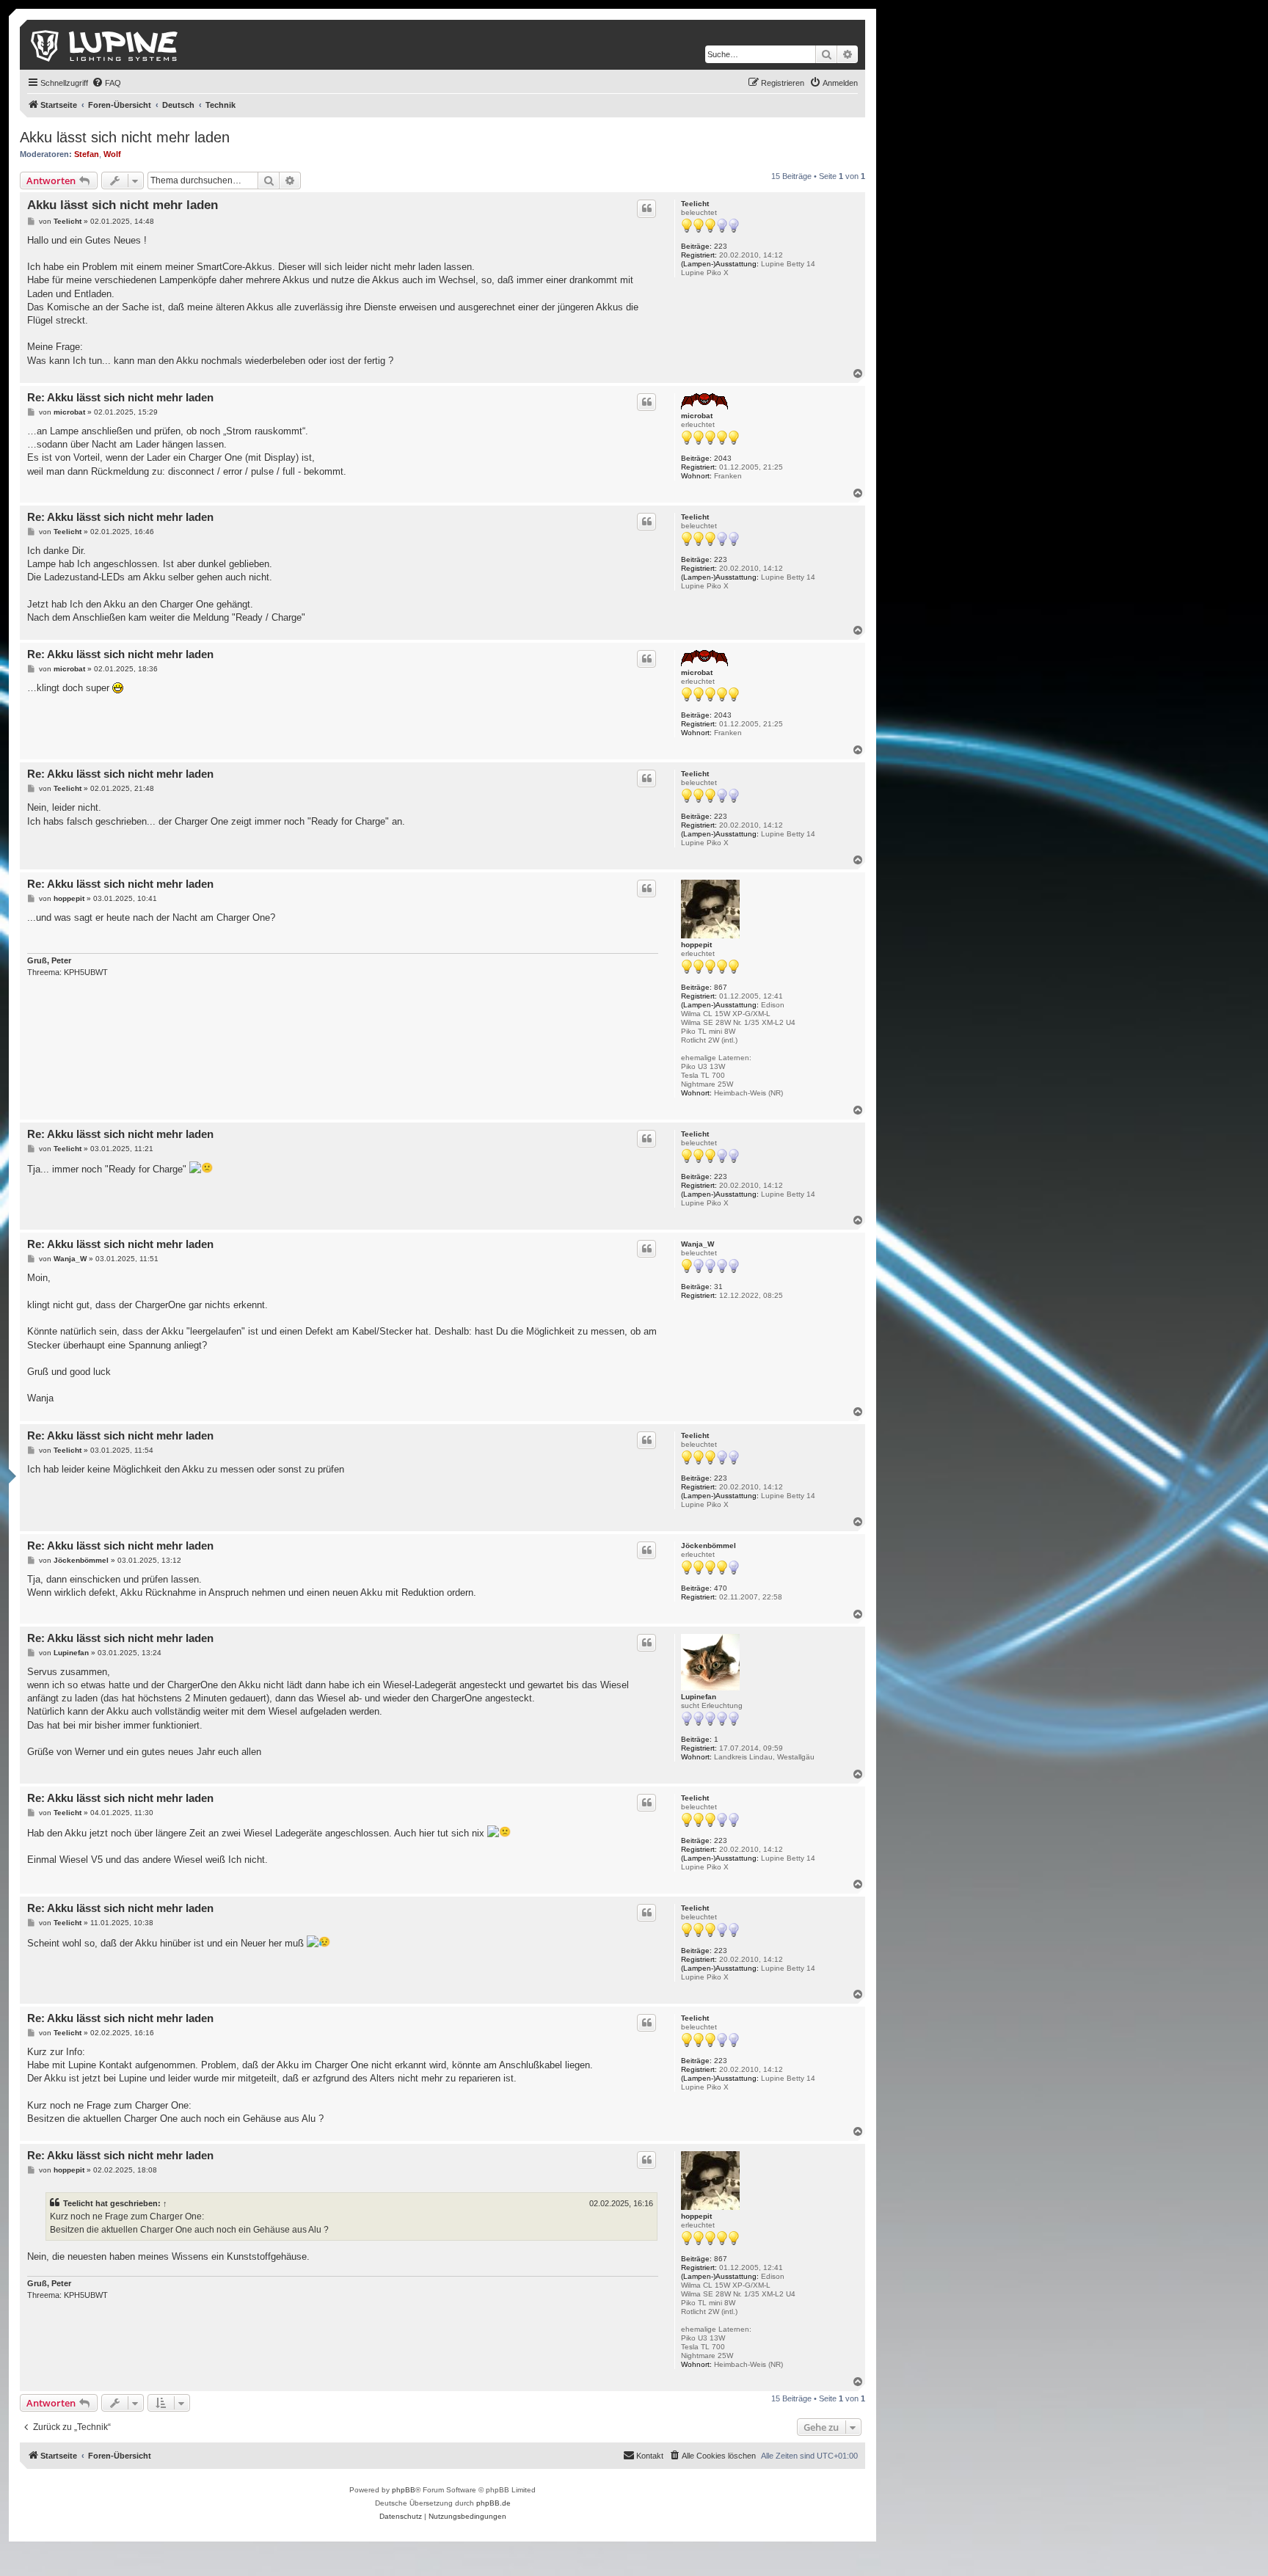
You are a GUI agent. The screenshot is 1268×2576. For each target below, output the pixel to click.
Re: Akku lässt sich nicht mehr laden (120, 397)
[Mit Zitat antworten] (646, 208)
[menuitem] (106, 83)
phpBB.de (493, 2503)
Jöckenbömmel (708, 1546)
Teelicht (695, 204)
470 (721, 1588)
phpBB (404, 2490)
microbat (697, 416)
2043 (723, 458)
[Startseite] (105, 45)
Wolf (112, 154)
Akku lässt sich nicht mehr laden (125, 137)
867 (721, 987)
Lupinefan (699, 1697)
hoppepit (696, 945)
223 (721, 246)
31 (718, 1287)
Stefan (87, 154)
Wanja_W (697, 1244)
